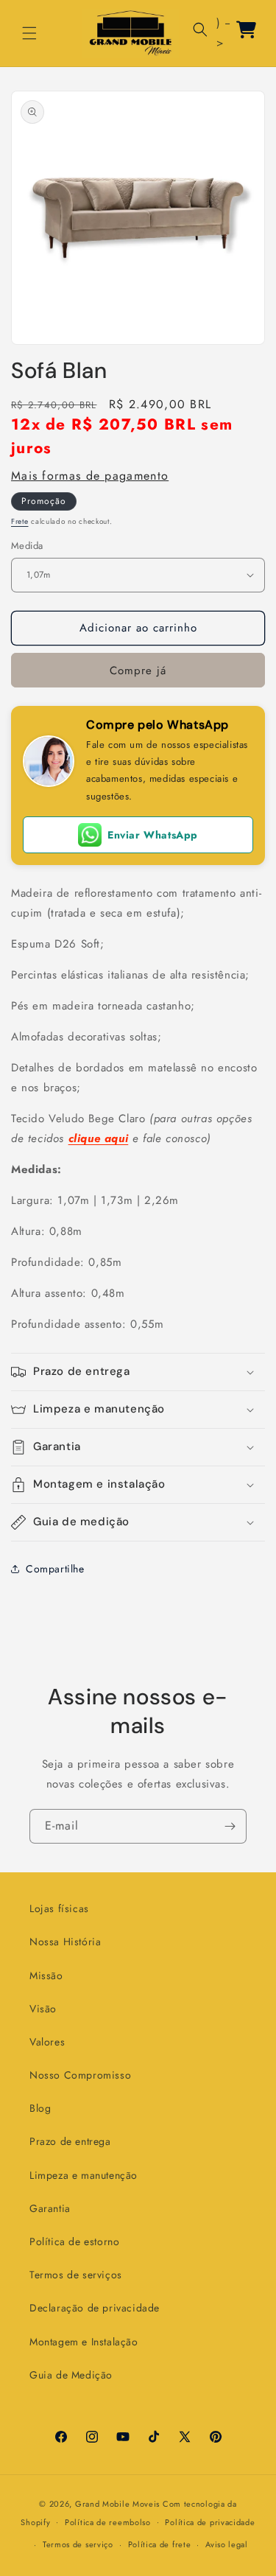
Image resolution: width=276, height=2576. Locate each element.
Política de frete (160, 2544)
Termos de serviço (78, 2544)
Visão (43, 2009)
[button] (29, 33)
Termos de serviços (76, 2275)
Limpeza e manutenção (84, 2175)
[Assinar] (230, 1826)
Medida (27, 546)
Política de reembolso (108, 2522)
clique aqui (99, 1138)
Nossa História (65, 1942)
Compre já (138, 671)
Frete (20, 521)
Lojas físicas (59, 1908)
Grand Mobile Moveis (117, 2504)
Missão (46, 1975)
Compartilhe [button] (55, 1569)
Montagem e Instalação (84, 2342)
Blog (40, 2108)
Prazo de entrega (70, 2141)
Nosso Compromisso (80, 2075)
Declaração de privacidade (95, 2308)
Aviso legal (227, 2544)
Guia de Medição (71, 2375)
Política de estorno (74, 2241)
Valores (47, 2042)
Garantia (50, 2208)
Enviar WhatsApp (153, 835)
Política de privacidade (210, 2522)
